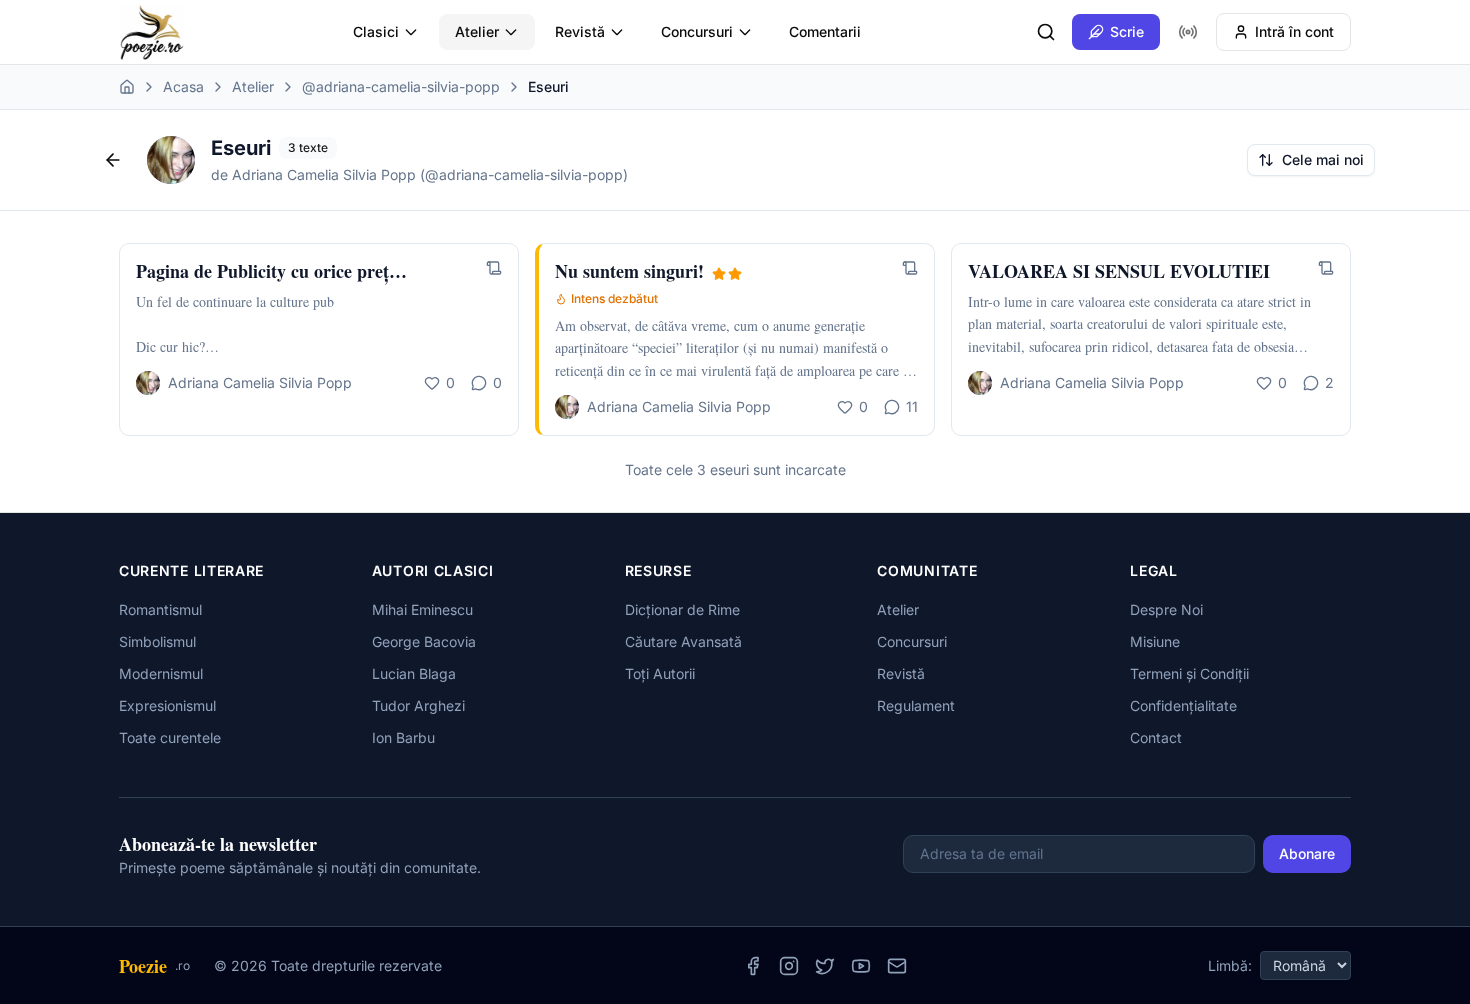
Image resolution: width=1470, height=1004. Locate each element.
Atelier (477, 31)
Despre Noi (1166, 609)
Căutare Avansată (683, 641)
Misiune (1155, 641)
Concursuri (697, 31)
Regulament (916, 705)
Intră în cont (1294, 31)
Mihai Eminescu (422, 609)
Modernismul (161, 673)
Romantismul (160, 609)
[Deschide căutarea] (1046, 32)
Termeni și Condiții (1189, 673)
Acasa (183, 86)
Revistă (580, 31)
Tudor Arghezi (418, 705)
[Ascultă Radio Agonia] (1188, 32)
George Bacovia (424, 641)
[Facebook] (753, 966)
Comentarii (825, 31)
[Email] (897, 966)
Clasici (376, 31)
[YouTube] (861, 966)
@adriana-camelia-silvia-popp (401, 86)
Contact (1156, 737)
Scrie (1127, 31)
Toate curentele (170, 737)
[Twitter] (825, 966)
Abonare (1307, 853)
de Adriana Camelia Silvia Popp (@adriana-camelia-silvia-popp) (419, 174)
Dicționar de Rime (682, 609)
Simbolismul (157, 641)
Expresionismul (167, 705)
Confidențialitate (1183, 705)
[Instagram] (789, 966)
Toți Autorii (660, 673)
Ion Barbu (403, 737)
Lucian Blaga (414, 673)
